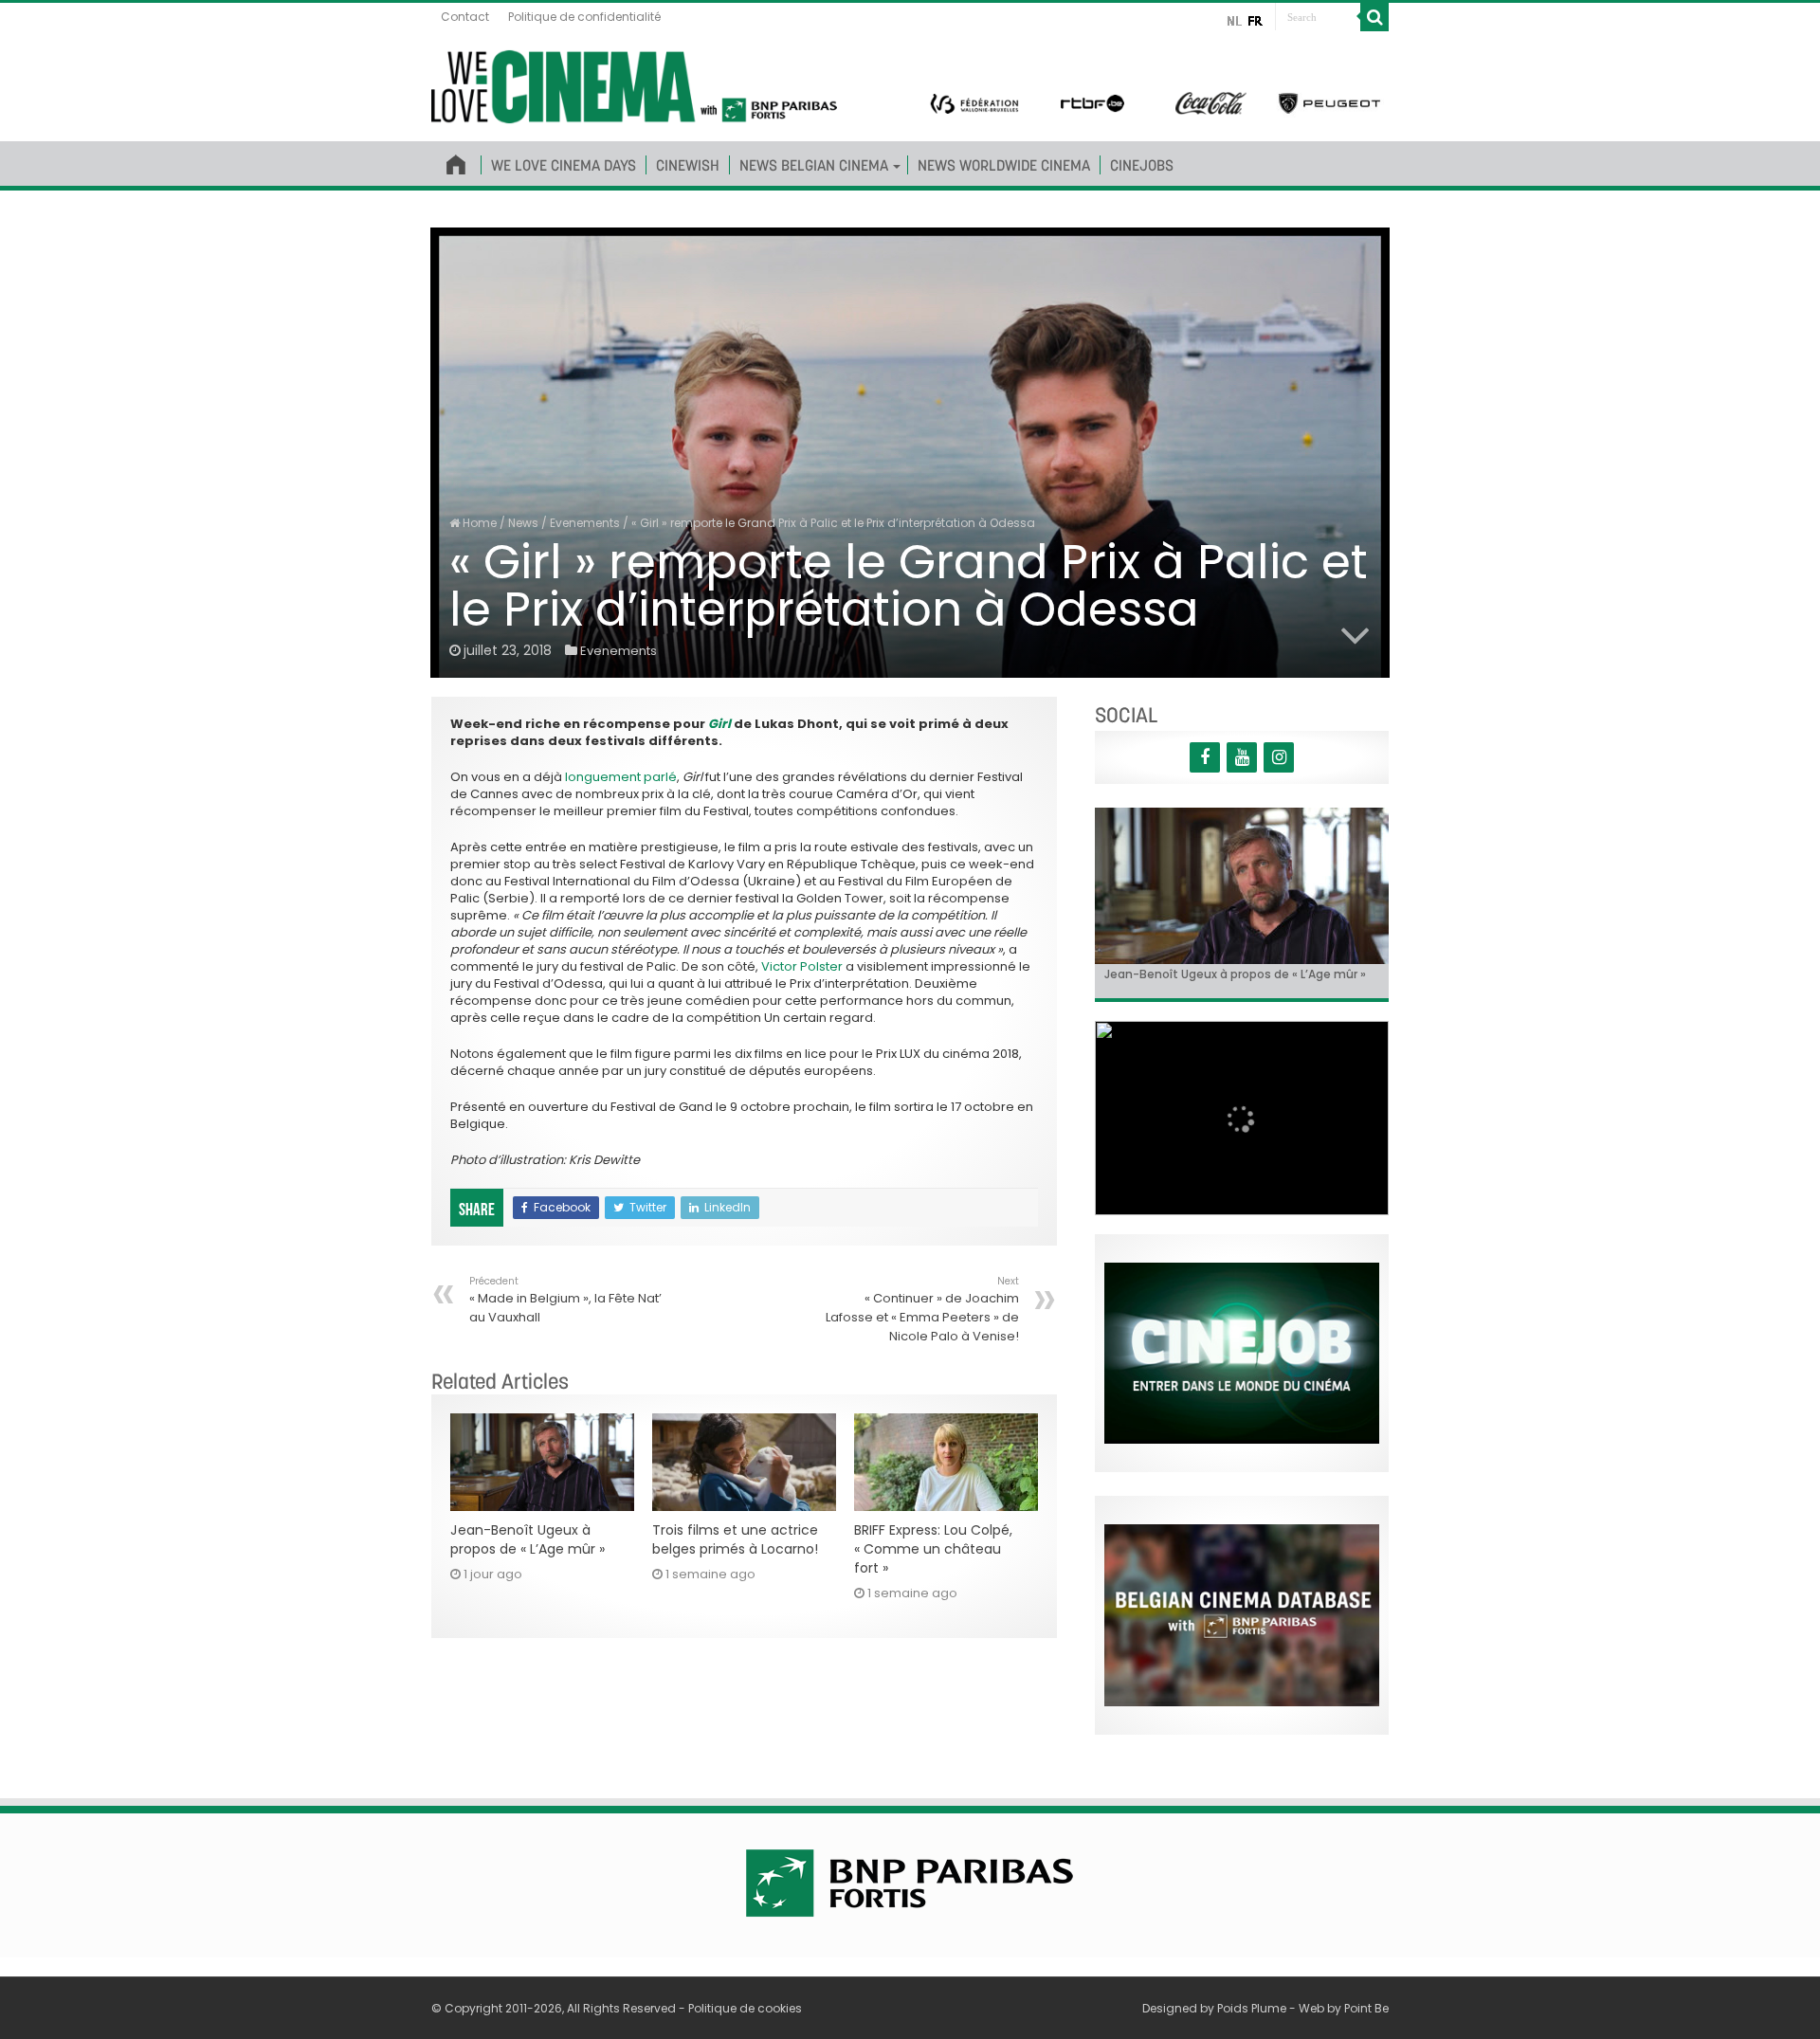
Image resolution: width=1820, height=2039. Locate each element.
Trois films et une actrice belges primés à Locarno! (735, 1539)
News (523, 523)
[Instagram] (1279, 757)
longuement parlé (621, 777)
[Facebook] (1205, 757)
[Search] (1374, 17)
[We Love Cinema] (634, 83)
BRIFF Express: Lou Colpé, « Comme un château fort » (933, 1549)
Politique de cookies (745, 2008)
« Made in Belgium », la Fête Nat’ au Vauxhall (565, 1300)
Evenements (585, 523)
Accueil (456, 161)
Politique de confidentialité (584, 17)
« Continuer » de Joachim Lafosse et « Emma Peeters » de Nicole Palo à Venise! (922, 1310)
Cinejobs (1142, 165)
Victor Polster (802, 966)
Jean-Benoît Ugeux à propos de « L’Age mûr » (528, 1539)
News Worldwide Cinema (1004, 165)
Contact (465, 17)
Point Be (1366, 2008)
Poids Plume (1252, 2008)
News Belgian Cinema (814, 165)
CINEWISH (688, 165)
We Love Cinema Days (564, 165)
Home (478, 523)
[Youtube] (1242, 757)
